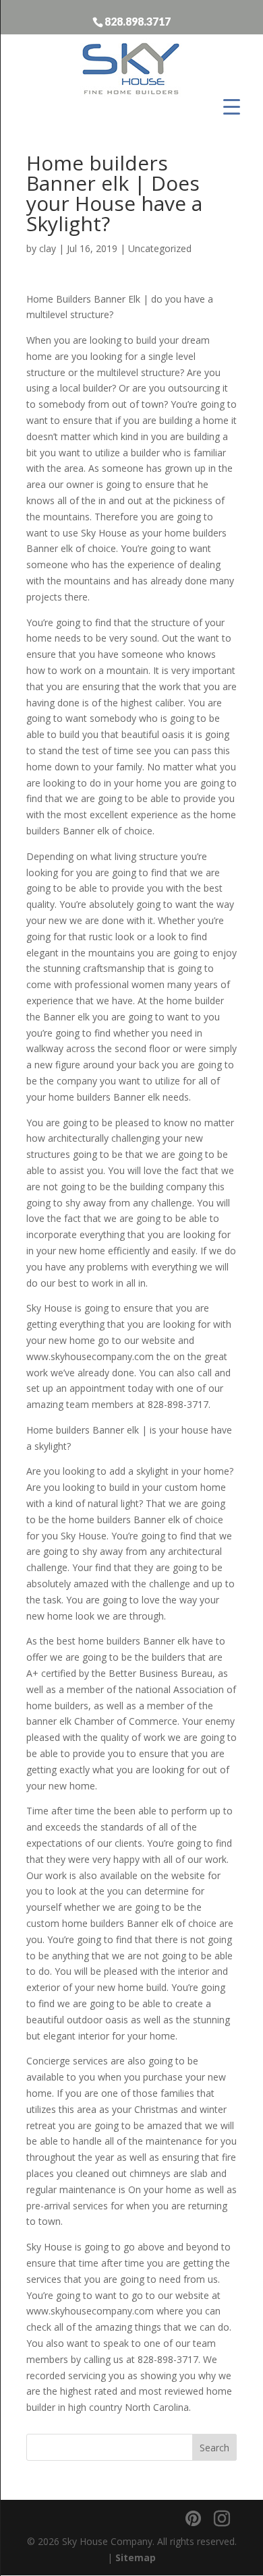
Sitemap (136, 2557)
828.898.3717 (138, 21)
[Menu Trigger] (232, 106)
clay (48, 248)
